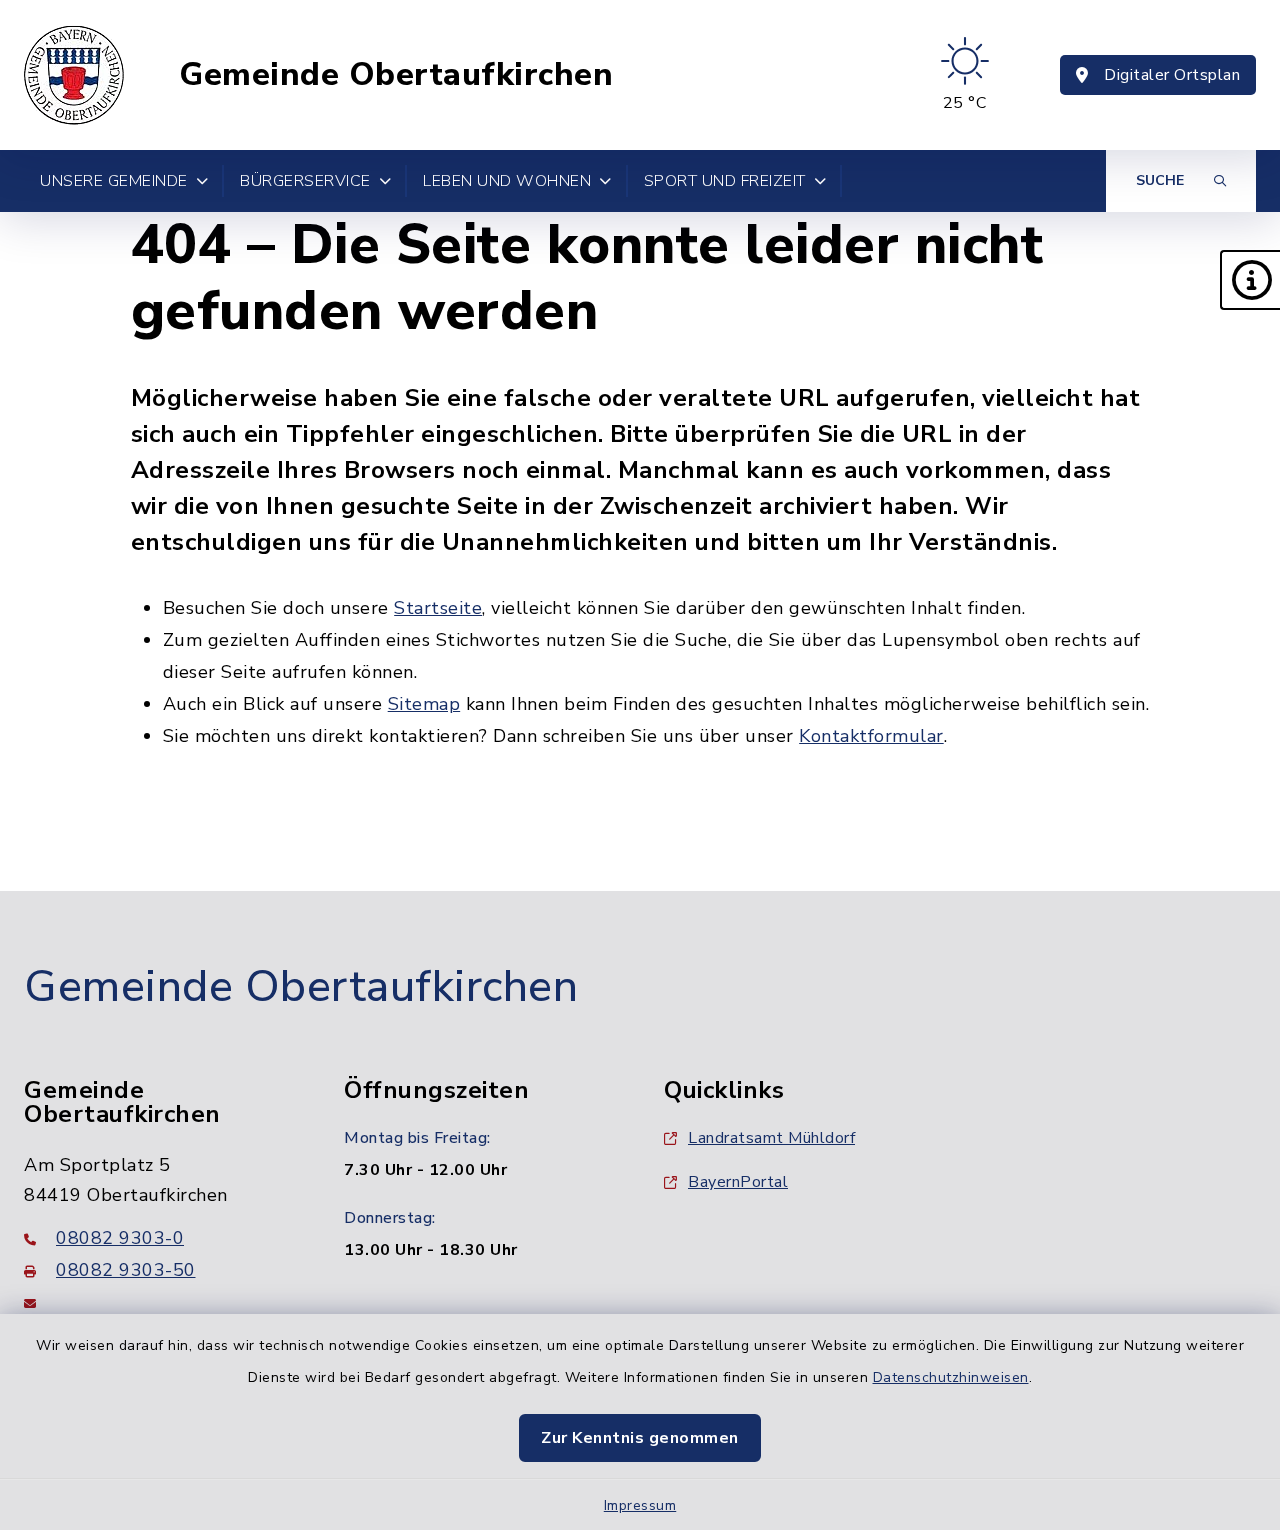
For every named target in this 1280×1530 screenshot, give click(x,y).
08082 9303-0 (120, 1238)
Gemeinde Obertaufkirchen (396, 75)
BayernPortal (738, 1182)
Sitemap (424, 704)
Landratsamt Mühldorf (771, 1138)
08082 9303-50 (126, 1270)
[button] (1250, 280)
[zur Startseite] (74, 75)
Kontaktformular (871, 736)
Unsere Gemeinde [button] (114, 181)
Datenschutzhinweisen (951, 1377)
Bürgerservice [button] (305, 181)
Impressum (640, 1505)
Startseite (438, 608)
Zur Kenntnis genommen (640, 1438)
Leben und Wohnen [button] (507, 181)
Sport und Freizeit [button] (725, 181)
